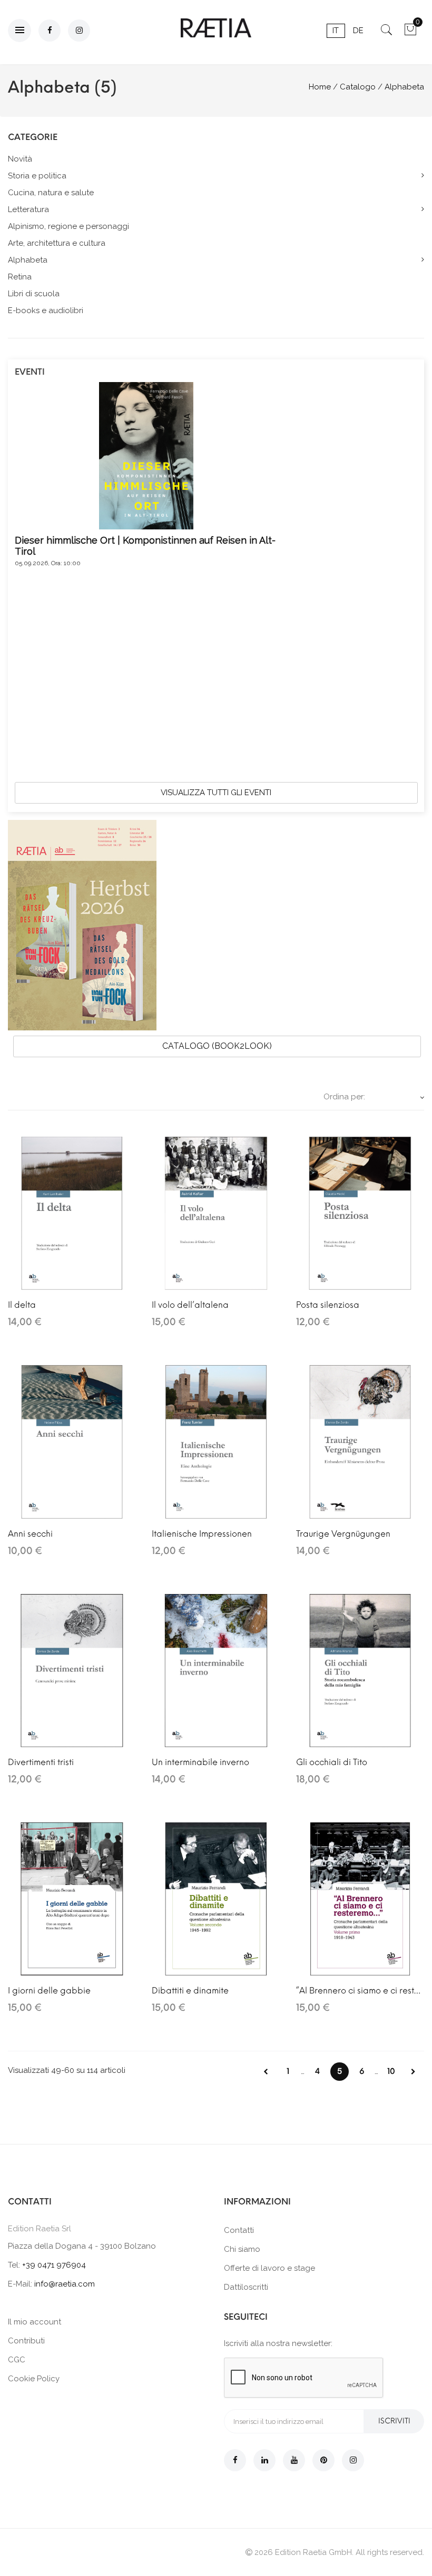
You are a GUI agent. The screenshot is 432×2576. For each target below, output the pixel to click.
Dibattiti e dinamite (190, 1991)
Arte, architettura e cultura (57, 243)
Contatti (239, 2230)
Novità (20, 159)
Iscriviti (394, 2421)
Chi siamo (242, 2249)
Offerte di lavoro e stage (269, 2268)
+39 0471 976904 (54, 2265)
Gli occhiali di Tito (332, 1762)
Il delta (22, 1305)
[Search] (386, 33)
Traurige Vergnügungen (343, 1534)
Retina (20, 277)
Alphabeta (28, 260)
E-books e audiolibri (46, 310)
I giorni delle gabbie (49, 1991)
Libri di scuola (34, 294)
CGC (17, 2360)
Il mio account (35, 2322)
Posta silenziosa (328, 1305)
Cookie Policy (34, 2379)
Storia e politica (37, 176)
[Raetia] (216, 28)
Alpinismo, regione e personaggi (68, 226)
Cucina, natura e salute (51, 193)
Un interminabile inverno (200, 1762)
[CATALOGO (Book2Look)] (82, 925)
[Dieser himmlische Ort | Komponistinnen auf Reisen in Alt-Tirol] (146, 455)
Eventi (30, 372)
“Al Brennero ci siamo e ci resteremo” (360, 1991)
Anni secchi (30, 1534)
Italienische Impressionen (202, 1534)
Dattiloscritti (246, 2287)
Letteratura (28, 209)
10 (391, 2071)
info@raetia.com (65, 2284)
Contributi (26, 2341)
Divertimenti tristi (41, 1762)
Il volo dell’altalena (190, 1305)
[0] (410, 33)
